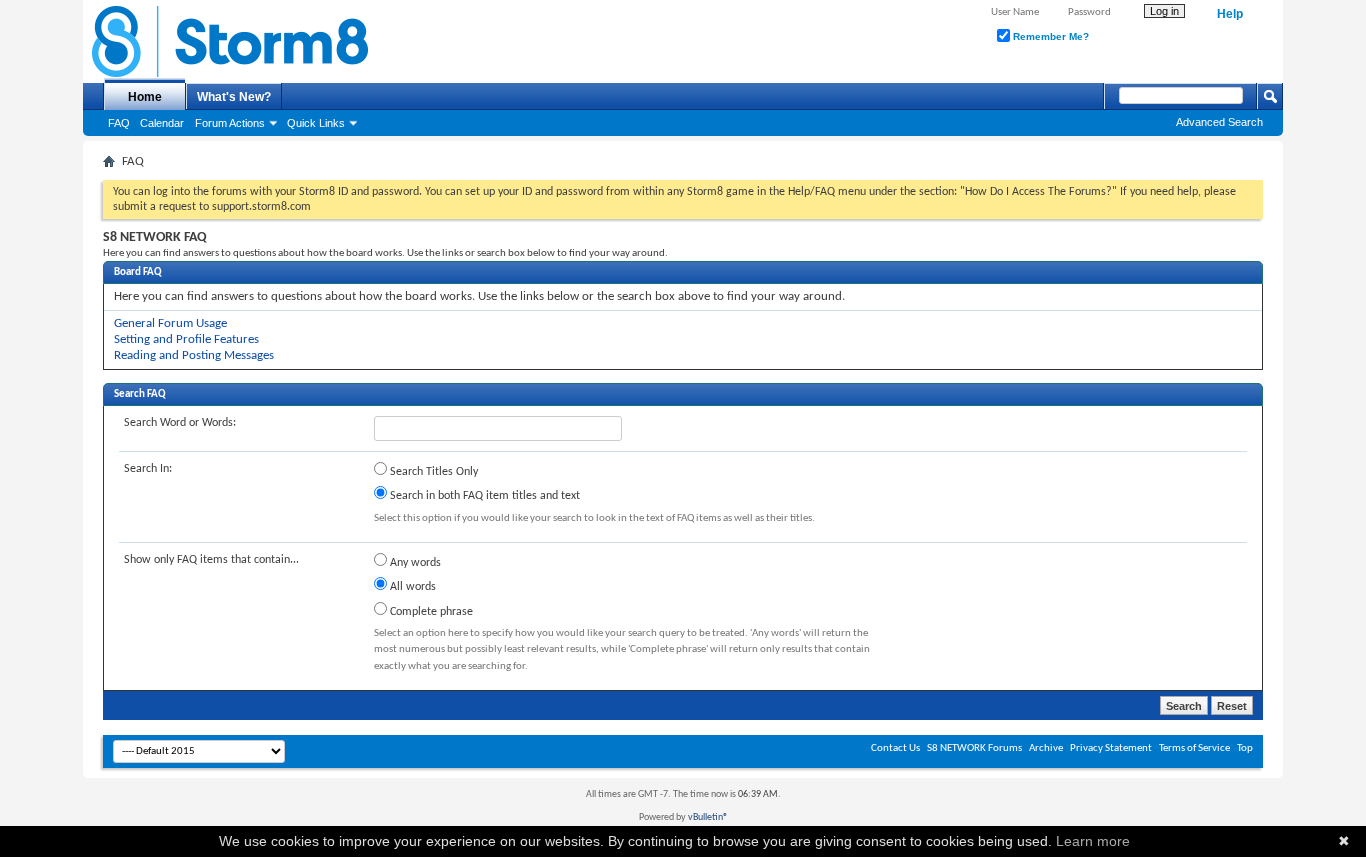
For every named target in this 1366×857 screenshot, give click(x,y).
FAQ (119, 123)
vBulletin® (708, 817)
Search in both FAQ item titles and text (483, 496)
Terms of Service (1194, 748)
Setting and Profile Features (186, 339)
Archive (1046, 748)
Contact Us (895, 748)
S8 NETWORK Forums (974, 748)
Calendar (162, 123)
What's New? (234, 97)
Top (1245, 748)
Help (1230, 14)
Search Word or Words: (180, 423)
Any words (414, 563)
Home (145, 97)
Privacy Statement (1111, 748)
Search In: (148, 469)
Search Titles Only (432, 472)
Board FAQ (138, 272)
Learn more (1093, 841)
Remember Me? (1049, 36)
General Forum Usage (170, 323)
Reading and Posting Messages (194, 355)
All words (411, 587)
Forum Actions (230, 123)
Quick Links (316, 123)
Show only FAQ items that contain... (211, 560)
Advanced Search (1219, 122)
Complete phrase (430, 612)
